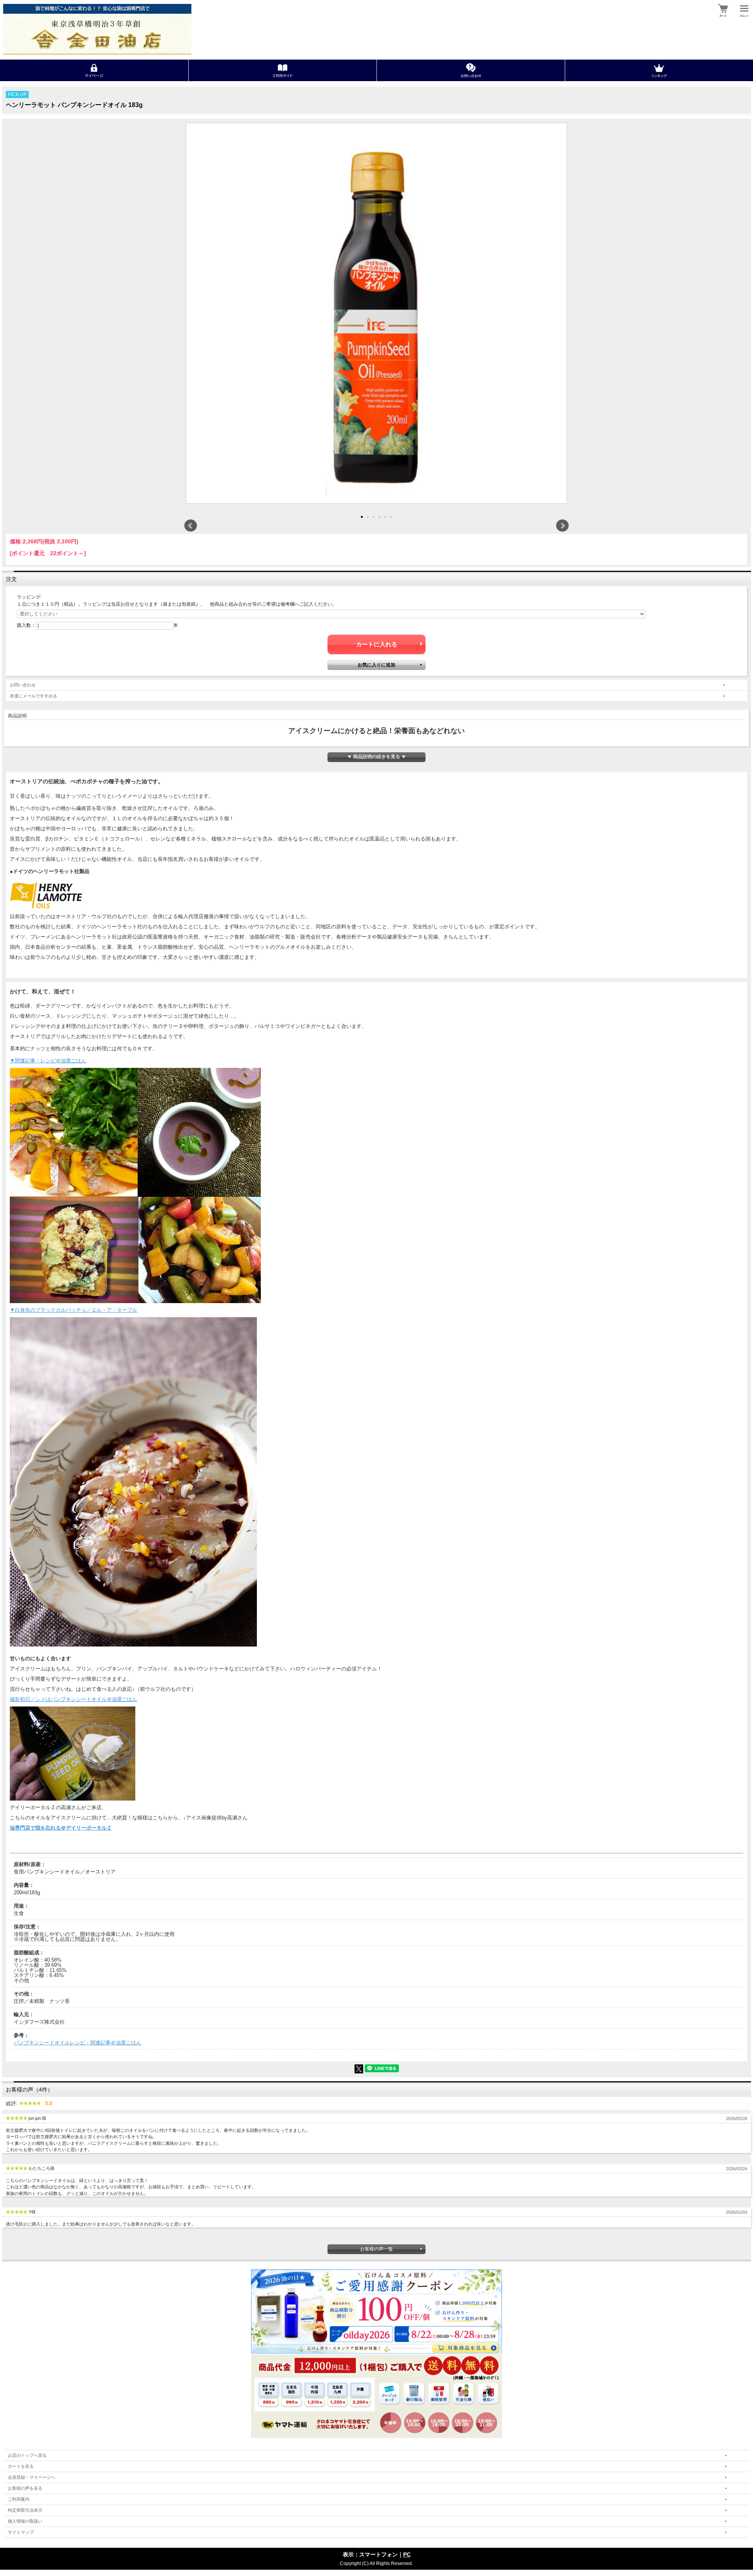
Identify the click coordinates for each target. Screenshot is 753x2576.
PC (407, 2554)
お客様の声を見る (25, 2488)
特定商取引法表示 (25, 2510)
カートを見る (21, 2466)
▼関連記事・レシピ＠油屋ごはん (48, 1061)
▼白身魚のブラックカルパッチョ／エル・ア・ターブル (74, 1310)
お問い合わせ (23, 685)
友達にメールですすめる (34, 696)
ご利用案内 (19, 2499)
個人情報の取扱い (25, 2521)
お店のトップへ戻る (27, 2455)
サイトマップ (21, 2532)
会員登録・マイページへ (32, 2477)
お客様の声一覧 (376, 2249)
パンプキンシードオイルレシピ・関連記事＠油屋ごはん (77, 2043)
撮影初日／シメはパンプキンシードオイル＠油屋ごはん (74, 1699)
